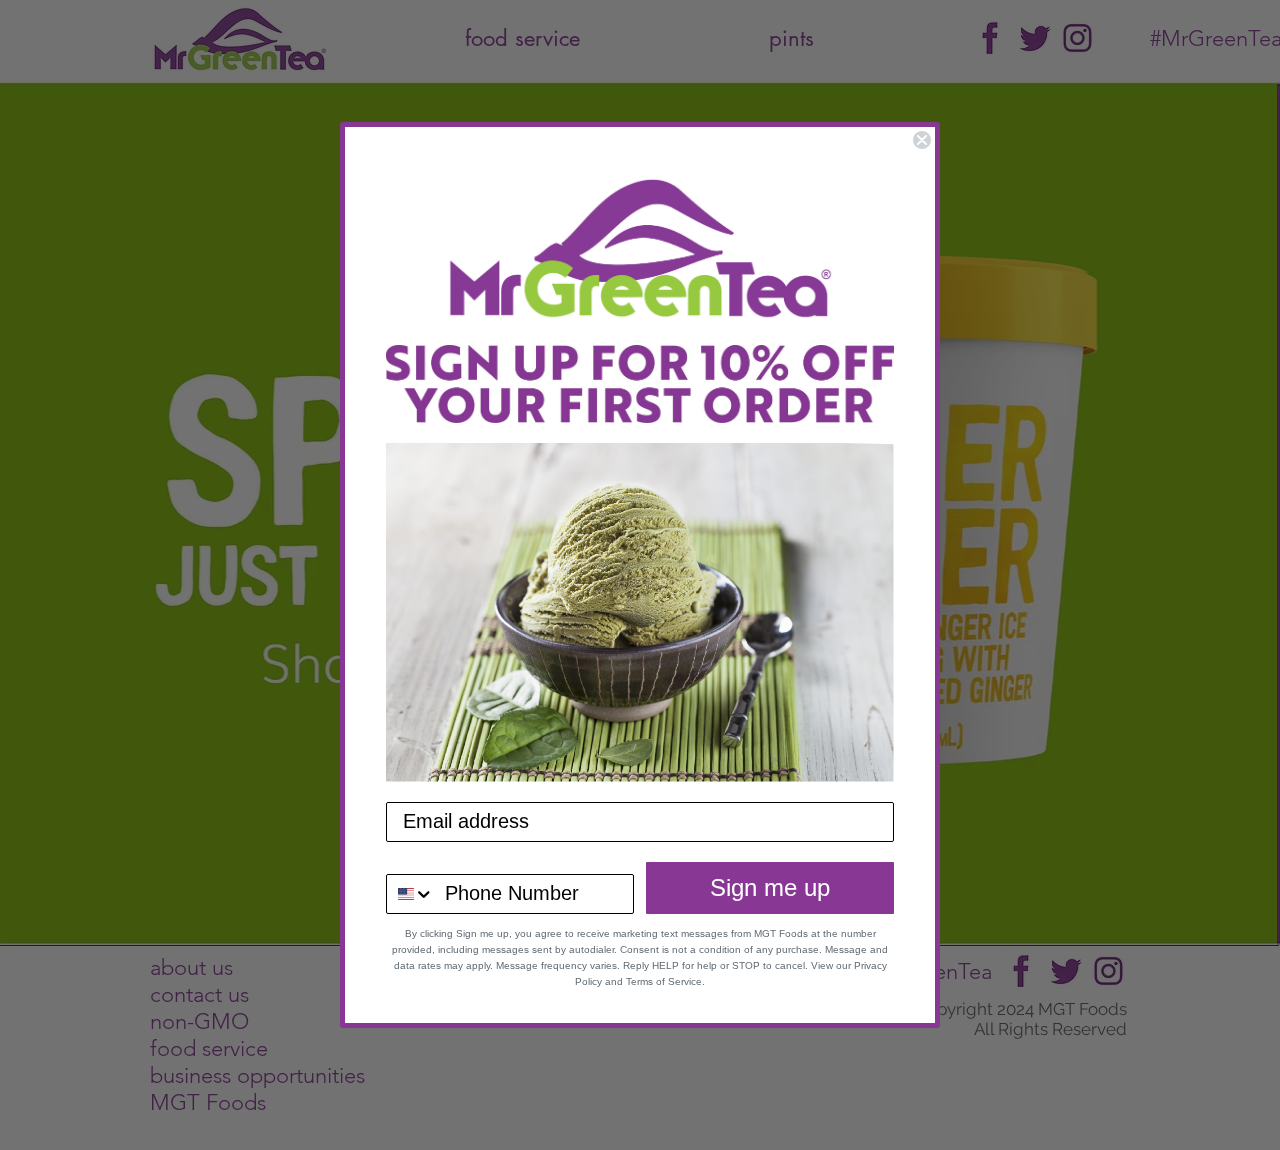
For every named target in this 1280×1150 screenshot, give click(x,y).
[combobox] (411, 894)
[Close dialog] (922, 140)
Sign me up (770, 887)
